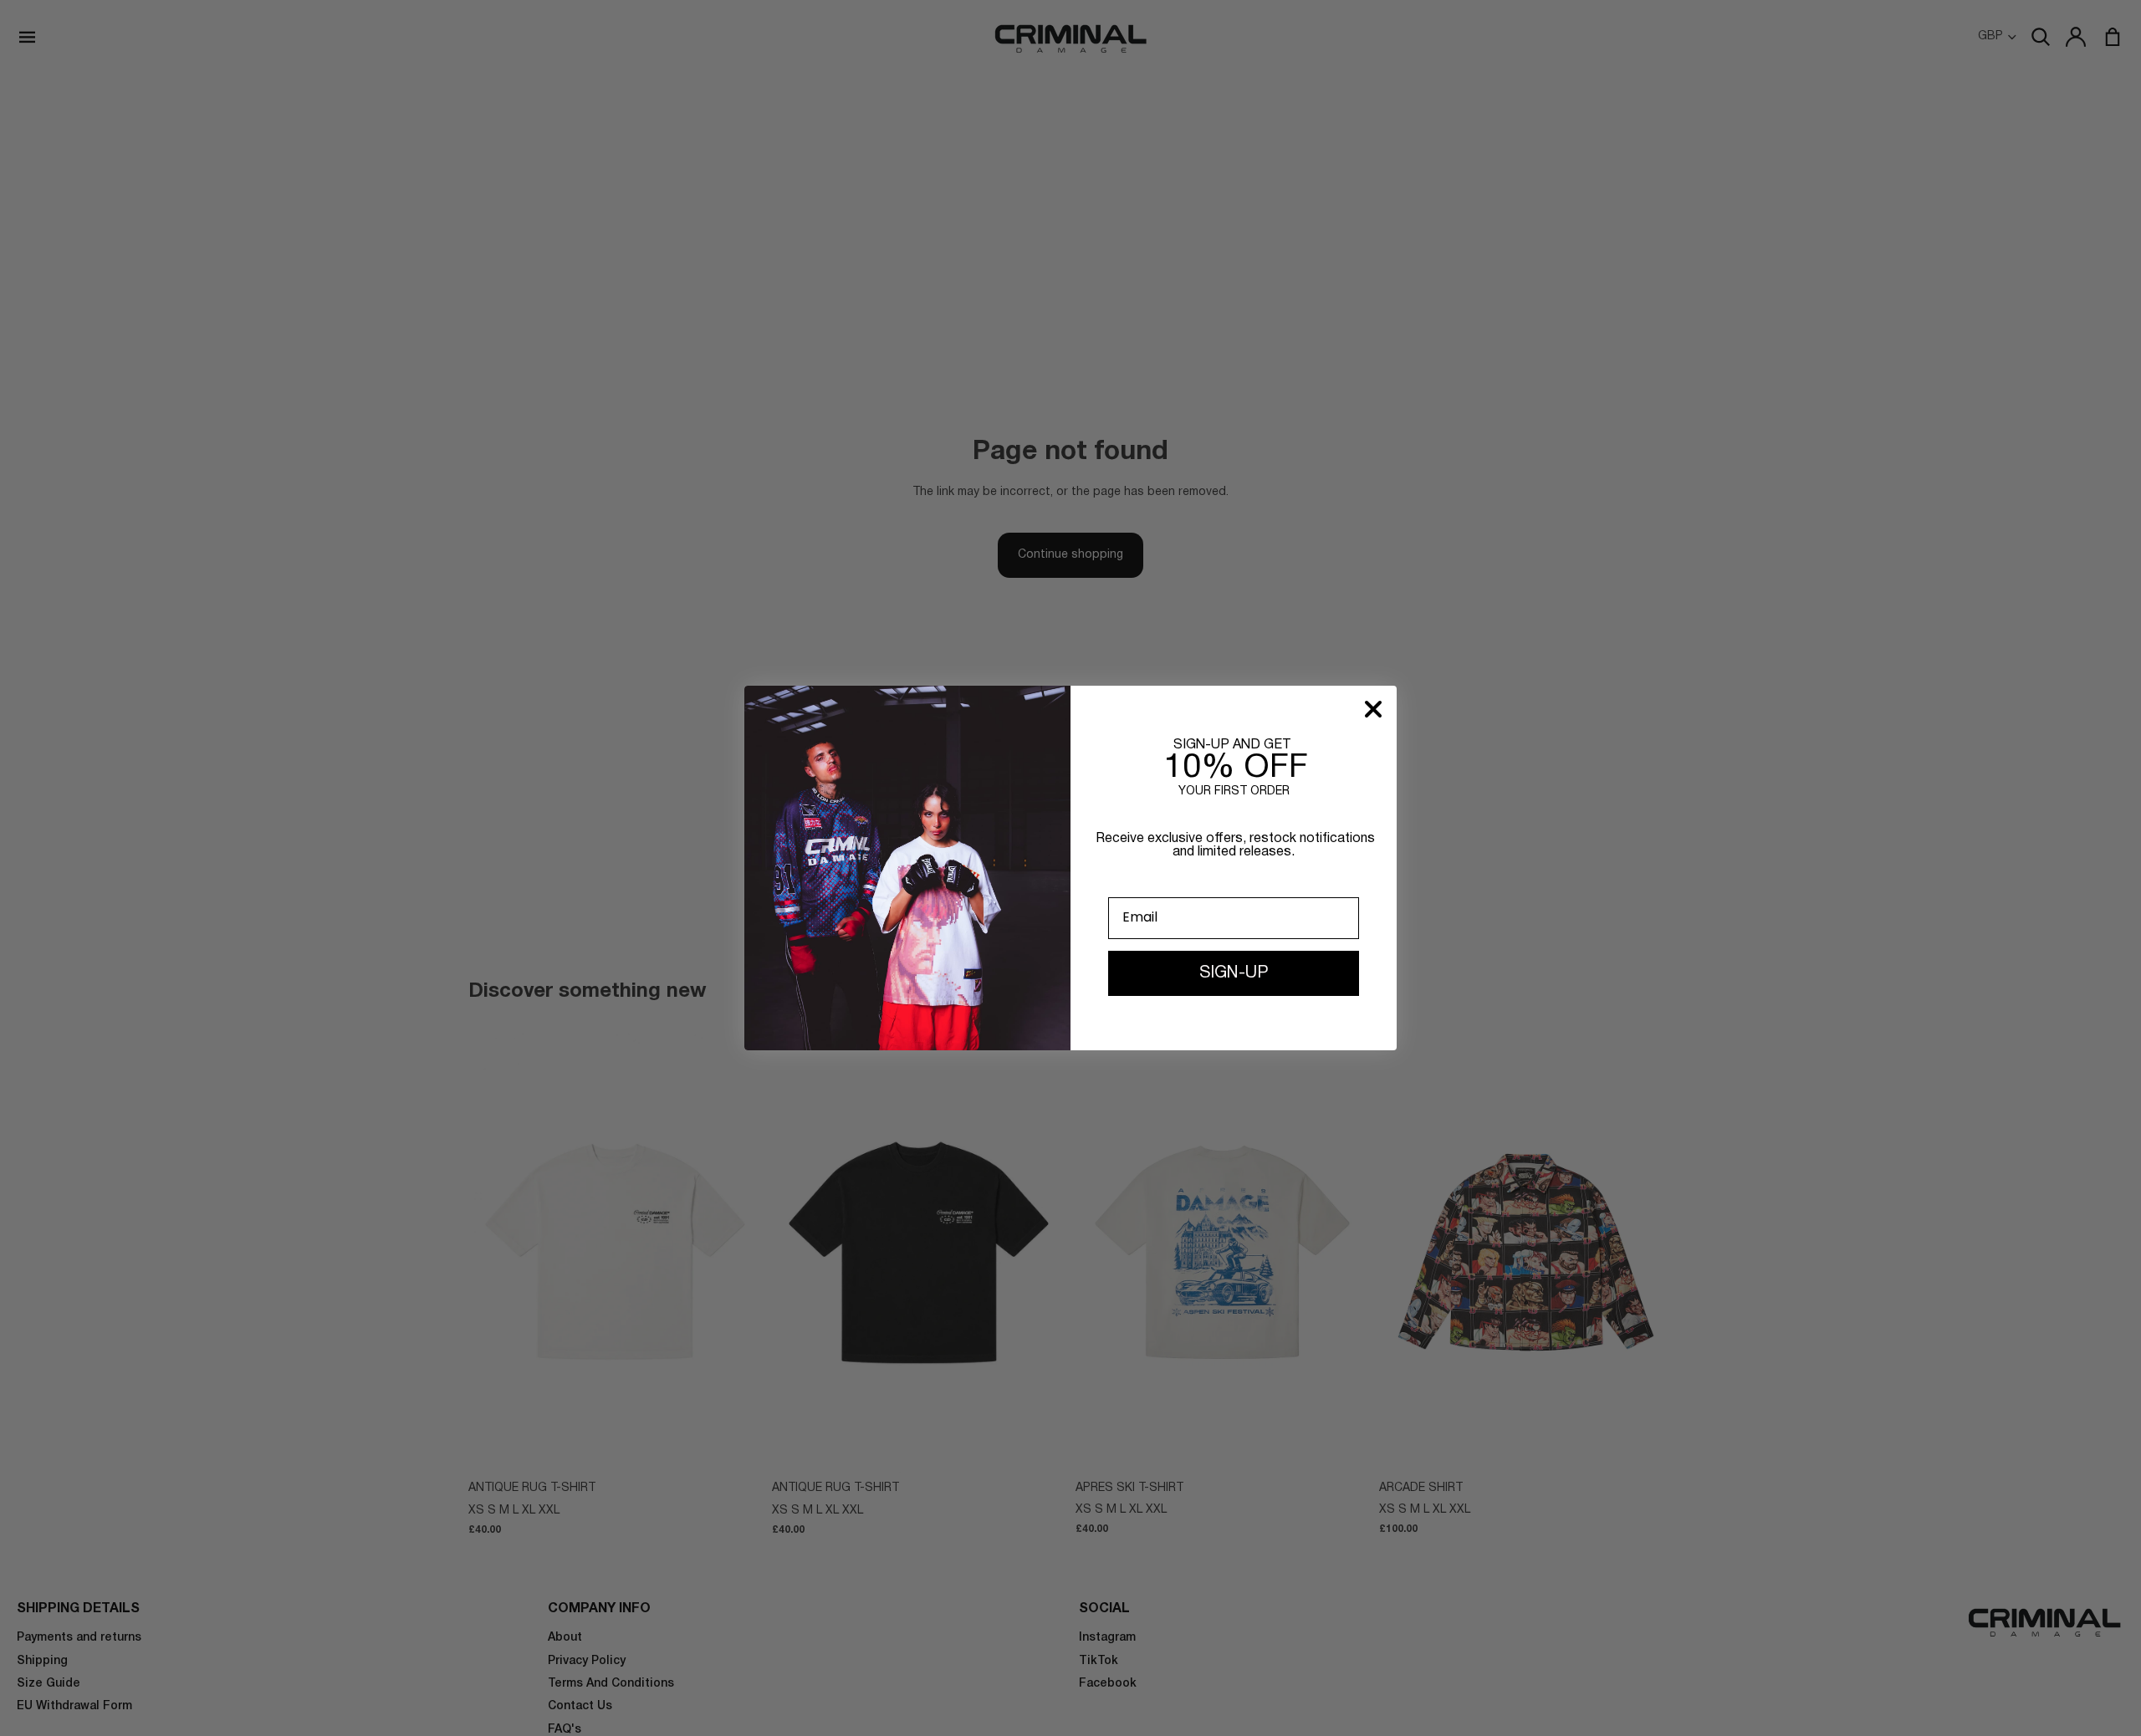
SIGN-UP (1234, 973)
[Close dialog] (1373, 709)
